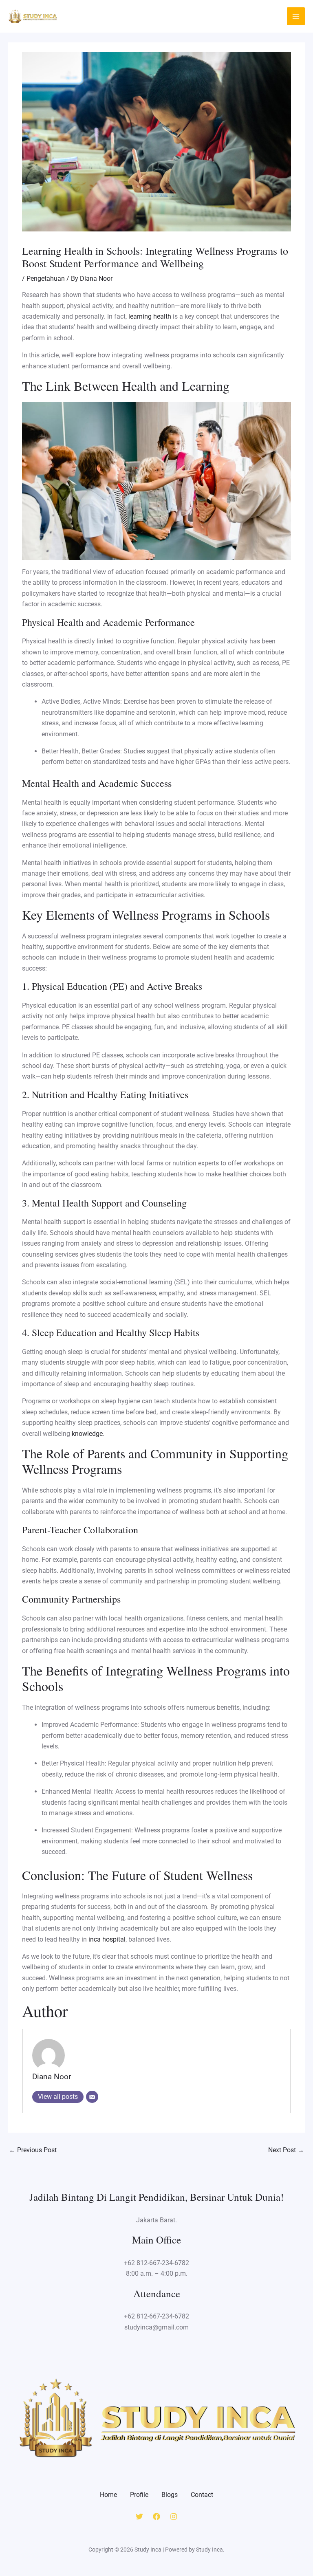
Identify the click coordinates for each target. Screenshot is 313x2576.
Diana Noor (52, 2077)
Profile (139, 2495)
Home (108, 2495)
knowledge (87, 1434)
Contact (202, 2495)
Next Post (286, 2150)
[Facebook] (156, 2517)
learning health (150, 316)
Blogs (170, 2495)
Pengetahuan (46, 279)
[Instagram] (174, 2517)
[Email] (92, 2097)
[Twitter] (139, 2517)
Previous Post (33, 2150)
